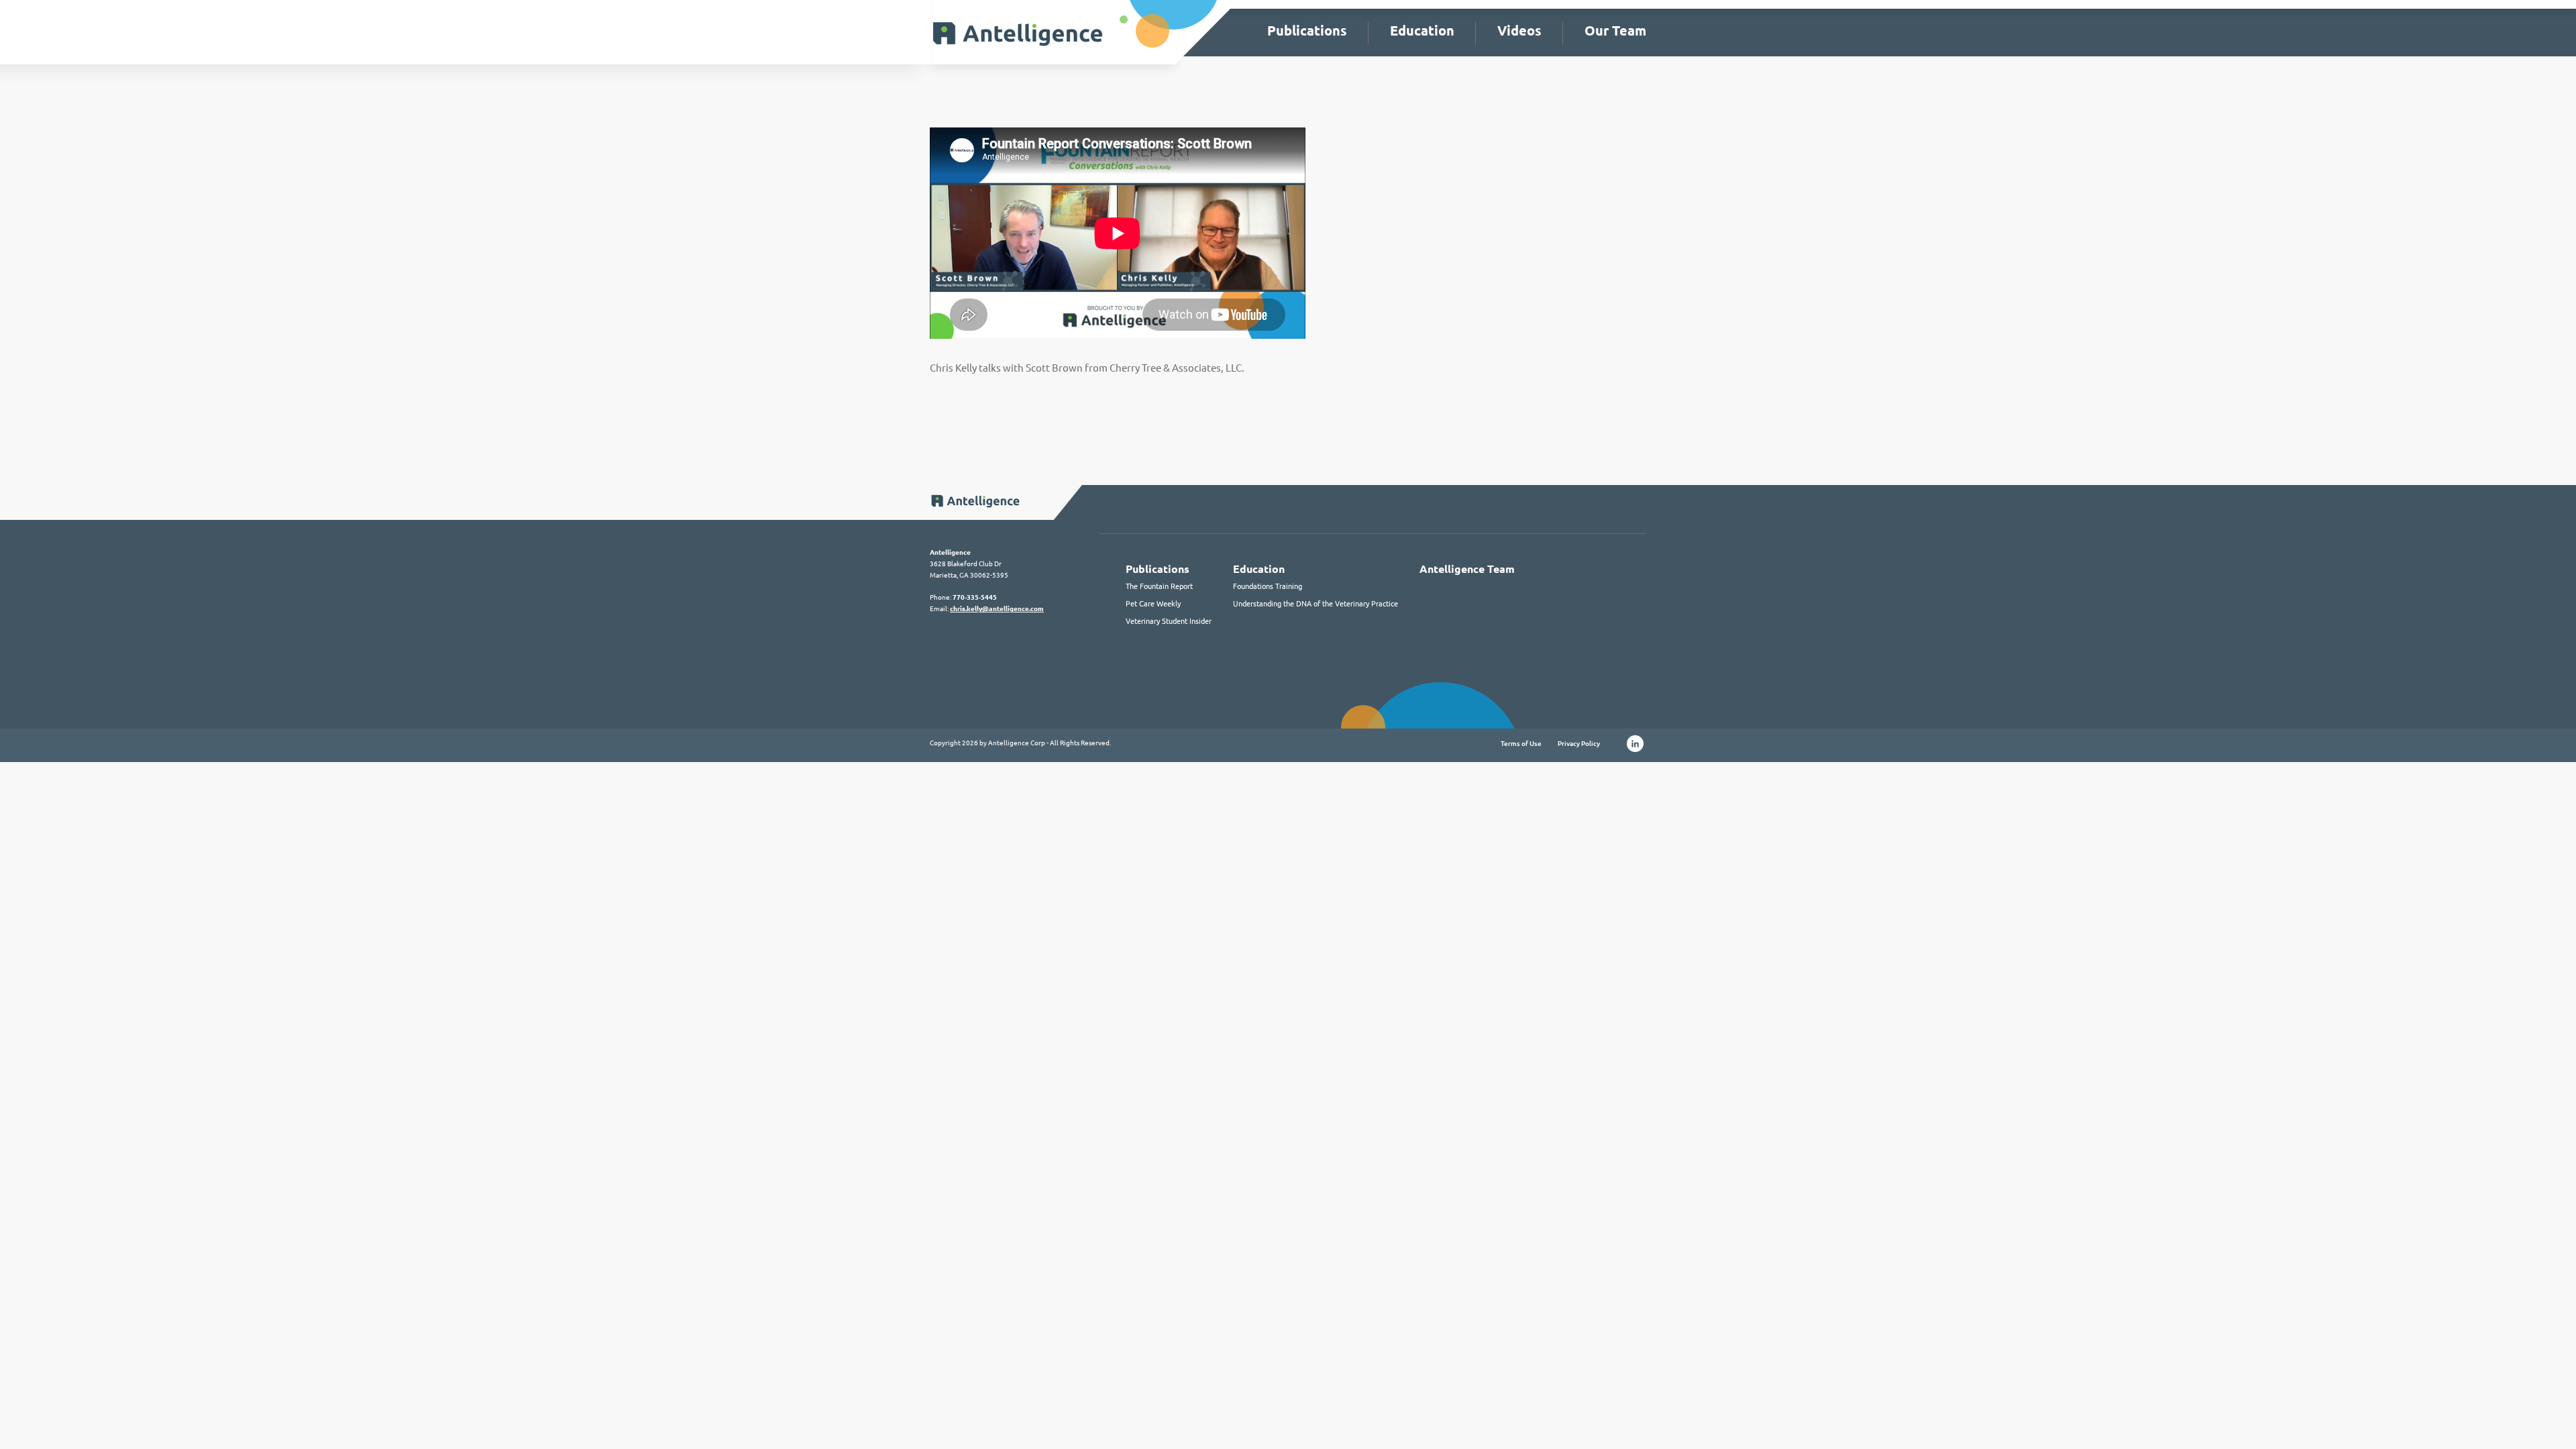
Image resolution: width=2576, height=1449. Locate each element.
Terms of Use (1521, 744)
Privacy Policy (1579, 744)
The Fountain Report (1159, 586)
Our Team (1615, 31)
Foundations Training (1268, 586)
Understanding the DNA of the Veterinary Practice (1316, 604)
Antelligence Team (1467, 569)
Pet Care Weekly (1153, 604)
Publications (1307, 31)
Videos (1519, 31)
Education (1422, 31)
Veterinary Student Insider (1169, 621)
